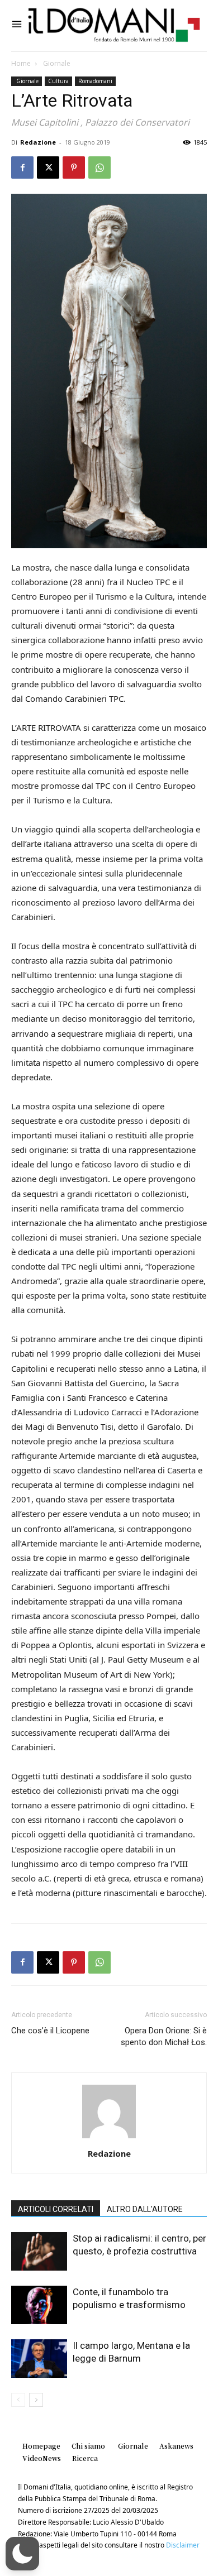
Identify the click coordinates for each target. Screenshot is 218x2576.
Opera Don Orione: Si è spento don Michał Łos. (164, 2036)
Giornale (56, 63)
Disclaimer (183, 2545)
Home (21, 63)
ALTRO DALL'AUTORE (145, 2209)
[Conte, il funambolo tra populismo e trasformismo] (39, 2305)
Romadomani (95, 81)
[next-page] (36, 2400)
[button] (22, 2554)
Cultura (58, 81)
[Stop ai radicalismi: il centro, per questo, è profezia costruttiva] (39, 2251)
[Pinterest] (74, 167)
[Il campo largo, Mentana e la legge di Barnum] (39, 2359)
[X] (48, 167)
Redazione (38, 142)
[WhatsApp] (99, 167)
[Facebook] (22, 167)
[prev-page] (18, 2400)
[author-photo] (109, 2138)
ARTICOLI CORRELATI (56, 2209)
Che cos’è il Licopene (50, 2031)
